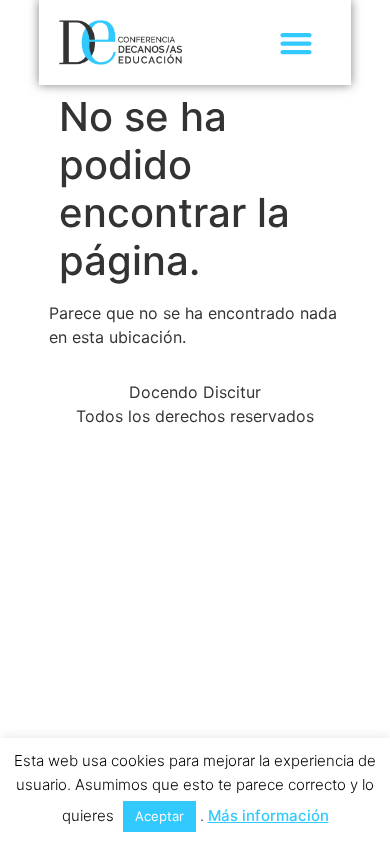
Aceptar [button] (159, 816)
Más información (268, 815)
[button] (295, 42)
